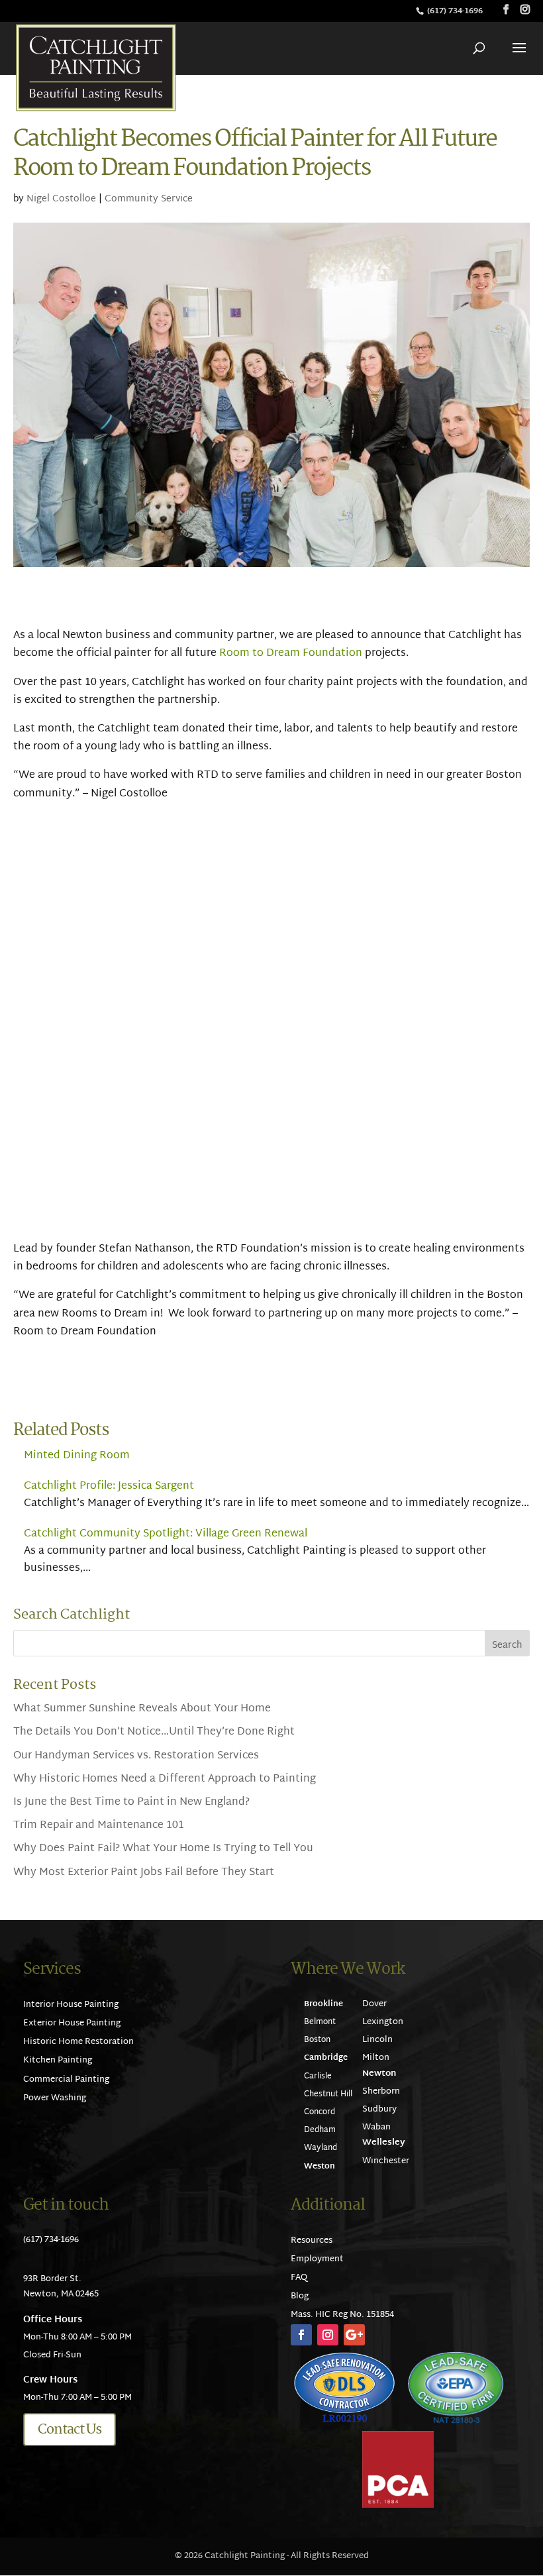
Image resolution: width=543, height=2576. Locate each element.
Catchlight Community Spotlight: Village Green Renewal (166, 1534)
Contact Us (70, 2430)
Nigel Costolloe (61, 199)
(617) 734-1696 (456, 11)
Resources (312, 2241)
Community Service (149, 199)
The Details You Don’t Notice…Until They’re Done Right (154, 1732)
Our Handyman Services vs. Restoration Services (136, 1756)
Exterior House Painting (72, 2023)
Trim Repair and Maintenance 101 (99, 1826)
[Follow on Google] (354, 2335)
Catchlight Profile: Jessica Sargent (109, 1486)
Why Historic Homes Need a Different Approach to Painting (165, 1779)
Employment (317, 2259)
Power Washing (55, 2098)
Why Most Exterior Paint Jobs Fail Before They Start (144, 1873)
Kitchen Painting (58, 2061)
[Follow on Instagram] (328, 2335)
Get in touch (66, 2205)
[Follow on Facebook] (301, 2335)
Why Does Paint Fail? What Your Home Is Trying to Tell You (163, 1849)
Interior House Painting (71, 2005)
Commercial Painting (66, 2080)
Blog (300, 2296)
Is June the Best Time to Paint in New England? (131, 1802)
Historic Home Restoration (78, 2042)
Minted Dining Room (77, 1456)
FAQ (299, 2278)
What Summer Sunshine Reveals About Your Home (142, 1709)
